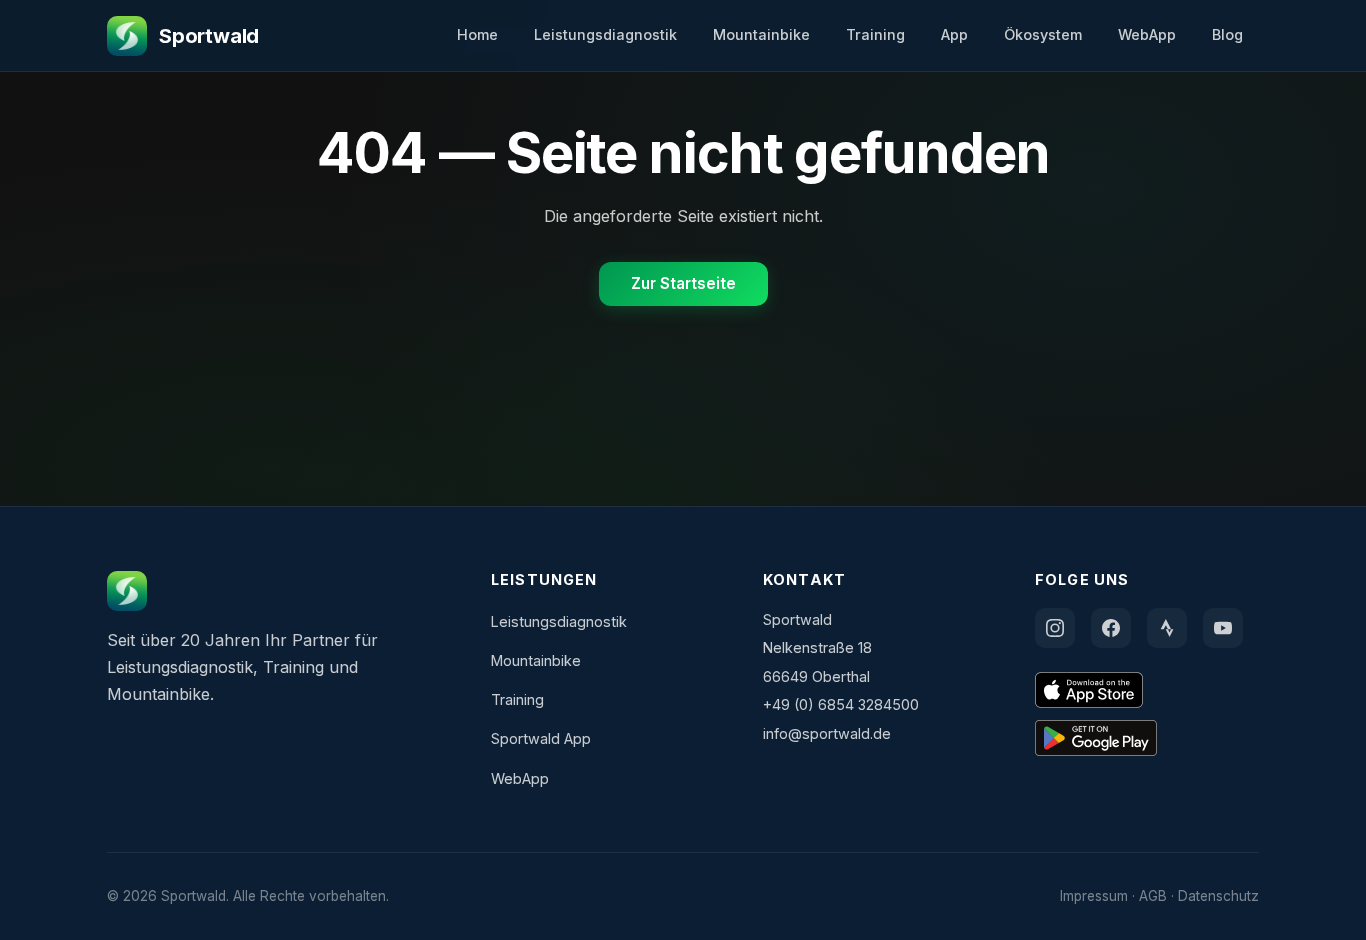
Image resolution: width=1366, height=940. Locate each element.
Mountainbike (761, 34)
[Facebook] (1111, 628)
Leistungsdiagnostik (605, 34)
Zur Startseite (683, 283)
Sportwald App (541, 738)
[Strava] (1167, 628)
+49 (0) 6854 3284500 (841, 704)
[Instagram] (1055, 628)
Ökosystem (1043, 34)
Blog (1227, 34)
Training (875, 34)
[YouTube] (1223, 628)
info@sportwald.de (827, 733)
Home (477, 34)
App (954, 34)
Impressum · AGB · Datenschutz (1159, 896)
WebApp (1147, 34)
